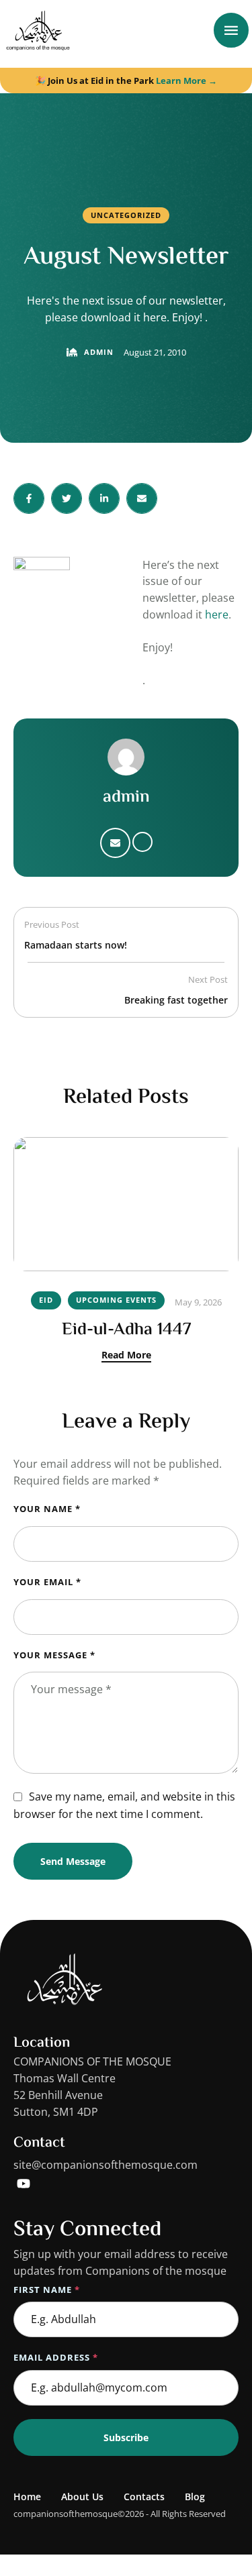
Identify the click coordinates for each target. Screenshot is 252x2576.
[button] (215, 2519)
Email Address (56, 2357)
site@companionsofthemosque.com (106, 2165)
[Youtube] (24, 2184)
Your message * (54, 1655)
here (217, 614)
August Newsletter (126, 258)
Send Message (73, 1861)
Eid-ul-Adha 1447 (126, 1330)
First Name (47, 2290)
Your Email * (47, 1582)
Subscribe (126, 2437)
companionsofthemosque (66, 2514)
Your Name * (47, 1509)
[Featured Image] (126, 1204)
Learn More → (186, 80)
